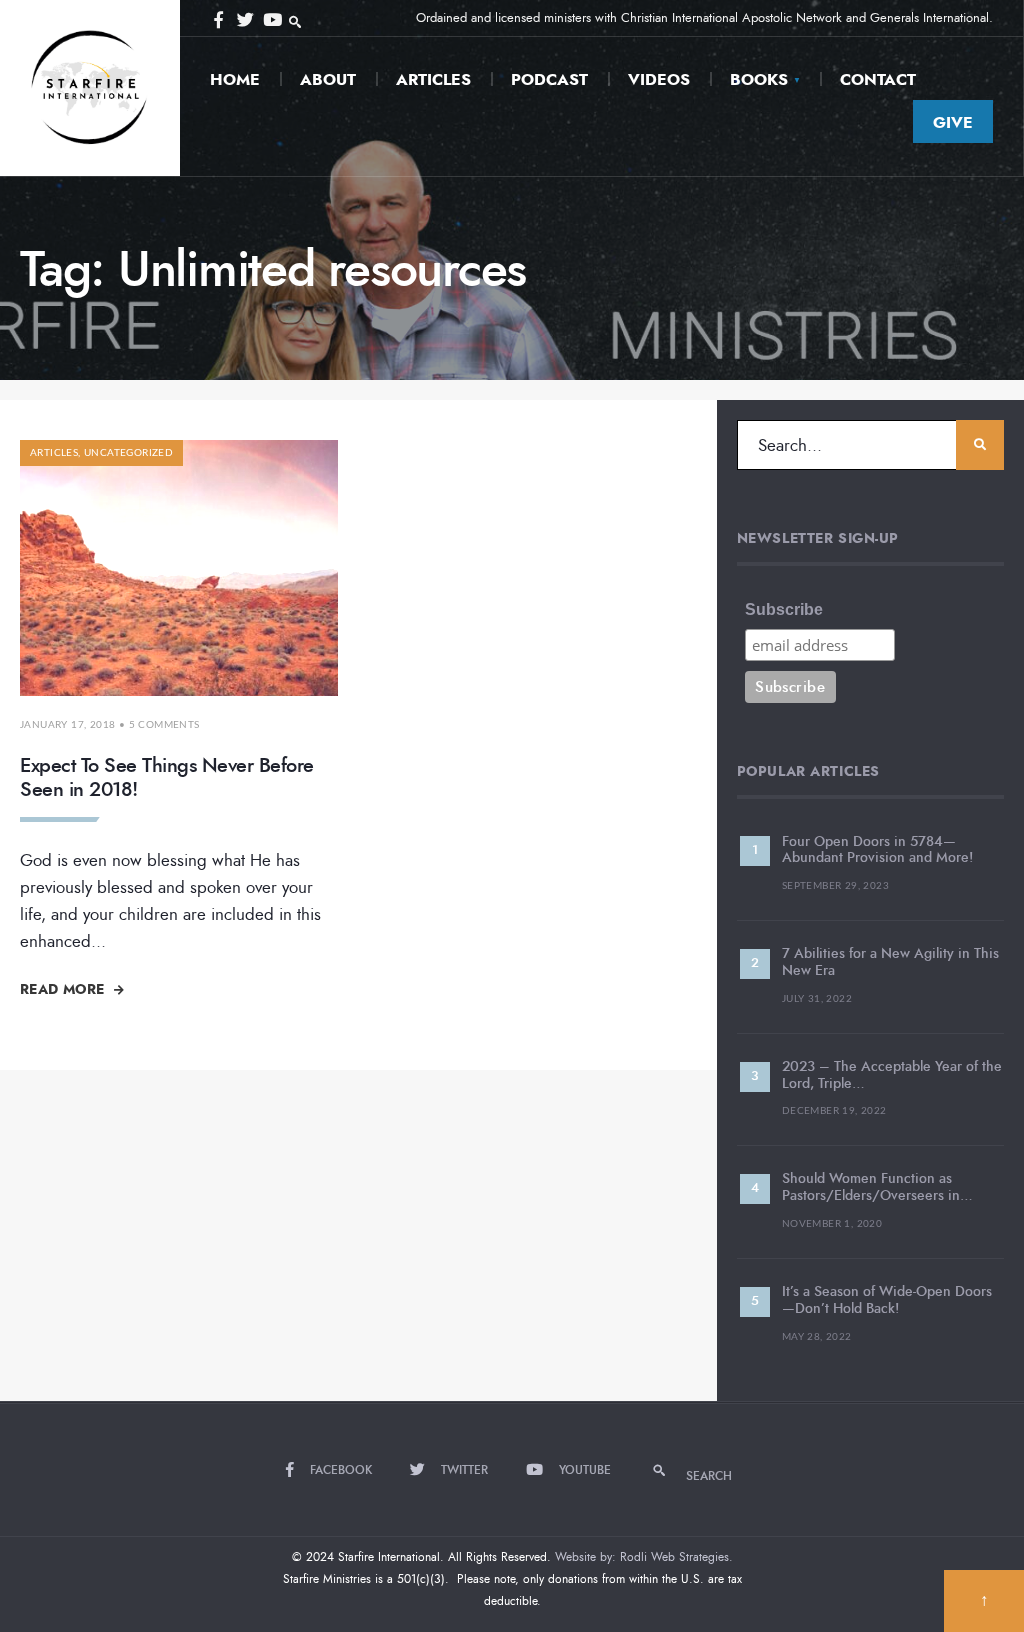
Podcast (549, 79)
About (328, 79)
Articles (433, 79)
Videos (659, 79)
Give (953, 122)
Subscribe (784, 609)
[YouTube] (270, 18)
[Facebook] (218, 18)
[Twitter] (244, 18)
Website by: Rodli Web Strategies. (644, 1557)
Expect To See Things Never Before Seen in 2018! (167, 777)
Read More (64, 989)
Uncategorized (128, 453)
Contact (878, 79)
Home (235, 79)
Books (759, 79)
